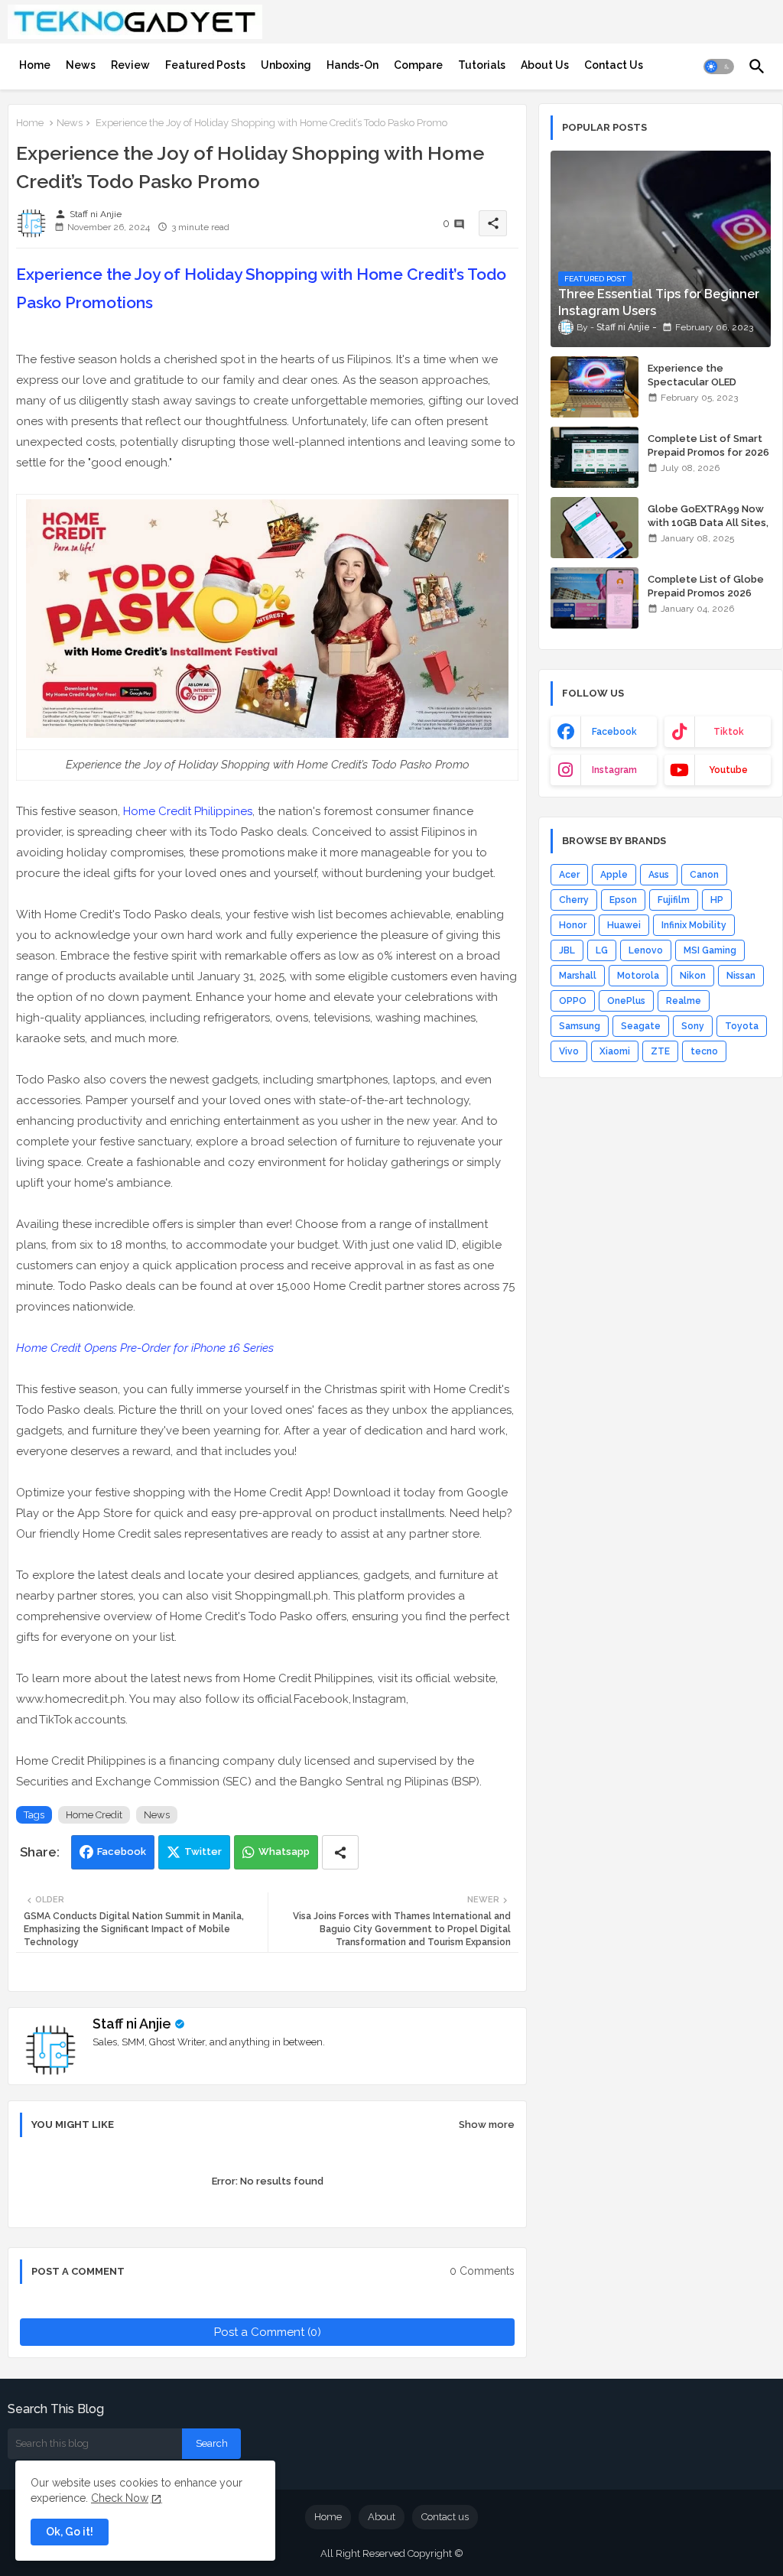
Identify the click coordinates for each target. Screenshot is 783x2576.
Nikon (693, 976)
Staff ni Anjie (132, 2024)
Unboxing (286, 65)
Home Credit (94, 1815)
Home (35, 65)
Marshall (578, 976)
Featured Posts (205, 65)
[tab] (35, 65)
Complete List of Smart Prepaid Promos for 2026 (708, 445)
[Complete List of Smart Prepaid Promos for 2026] (595, 457)
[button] (719, 67)
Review (130, 65)
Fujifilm (674, 900)
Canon (704, 875)
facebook (614, 732)
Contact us (445, 2517)
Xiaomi (615, 1051)
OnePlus (626, 1001)
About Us (545, 65)
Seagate (641, 1026)
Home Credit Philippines (188, 811)
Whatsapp (284, 1852)
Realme (684, 1001)
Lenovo (646, 950)
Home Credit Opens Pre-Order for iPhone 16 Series (145, 1348)
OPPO (573, 1001)
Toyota (742, 1026)
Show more (487, 2124)
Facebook (122, 1852)
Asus (659, 875)
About (382, 2517)
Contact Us (614, 65)
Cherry (574, 900)
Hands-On (353, 65)
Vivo (569, 1051)
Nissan (741, 976)
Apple (614, 875)
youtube (728, 770)
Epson (623, 900)
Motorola (638, 976)
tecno (704, 1051)
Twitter (203, 1852)
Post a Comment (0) (268, 2332)
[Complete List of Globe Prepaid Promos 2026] (595, 598)
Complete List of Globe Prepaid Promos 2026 (706, 586)
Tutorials (482, 65)
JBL (567, 950)
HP (717, 900)
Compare (418, 65)
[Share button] (340, 1852)
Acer (569, 875)
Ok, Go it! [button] (70, 2532)
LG (602, 950)
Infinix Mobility (694, 925)
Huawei (624, 925)
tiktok (729, 732)
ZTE (660, 1051)
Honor (573, 925)
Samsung (580, 1026)
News (81, 65)
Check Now (120, 2498)
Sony (693, 1026)
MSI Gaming (710, 950)
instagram (614, 770)
